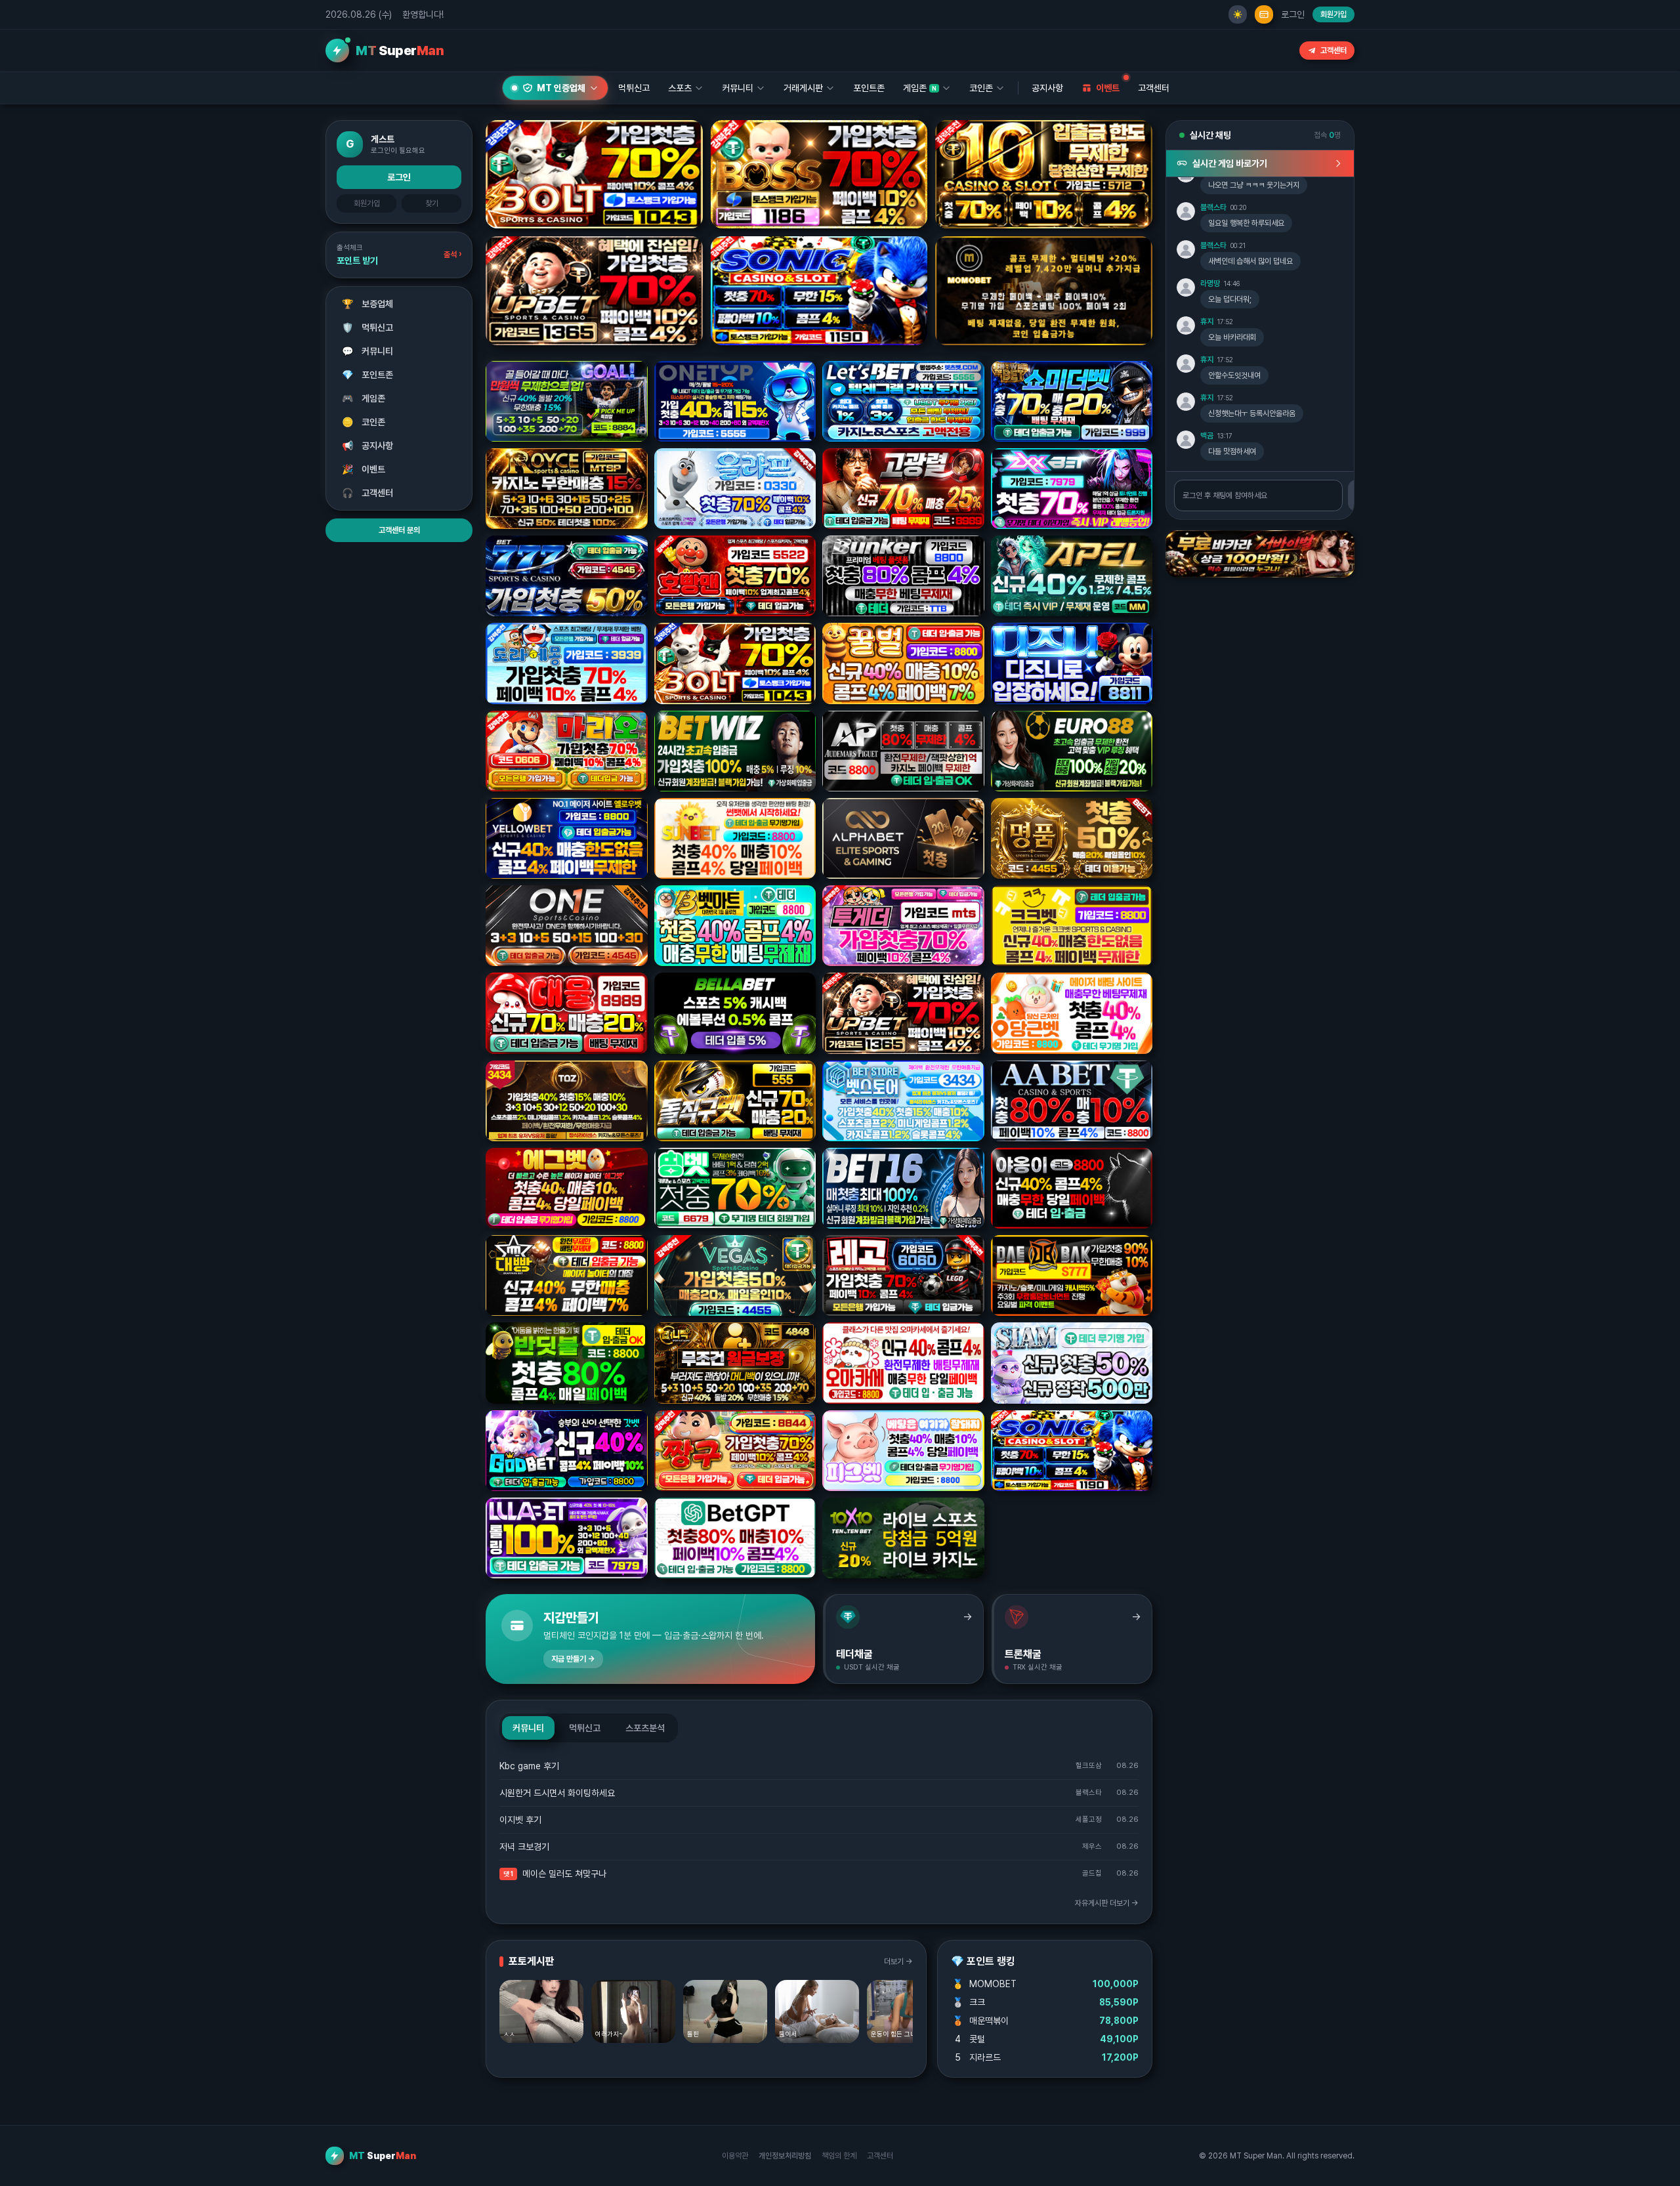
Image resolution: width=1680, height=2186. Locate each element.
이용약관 (735, 2156)
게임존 (364, 398)
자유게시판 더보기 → (1107, 1903)
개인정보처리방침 (785, 2156)
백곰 (1207, 436)
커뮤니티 (368, 351)
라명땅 (1210, 284)
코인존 (364, 422)
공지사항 (1047, 88)
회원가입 (1333, 14)
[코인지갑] (1264, 14)
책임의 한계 (839, 2156)
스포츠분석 (645, 1728)
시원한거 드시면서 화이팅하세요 (557, 1793)
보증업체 (368, 304)
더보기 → (898, 1962)
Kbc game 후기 (529, 1766)
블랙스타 (1213, 207)
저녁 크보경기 (524, 1847)
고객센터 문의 (399, 530)
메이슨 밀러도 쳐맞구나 (564, 1874)
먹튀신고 (368, 327)
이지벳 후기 (520, 1820)
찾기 (432, 203)
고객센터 (1333, 51)
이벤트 (364, 469)
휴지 (1207, 322)
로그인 (1293, 14)
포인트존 (869, 88)
